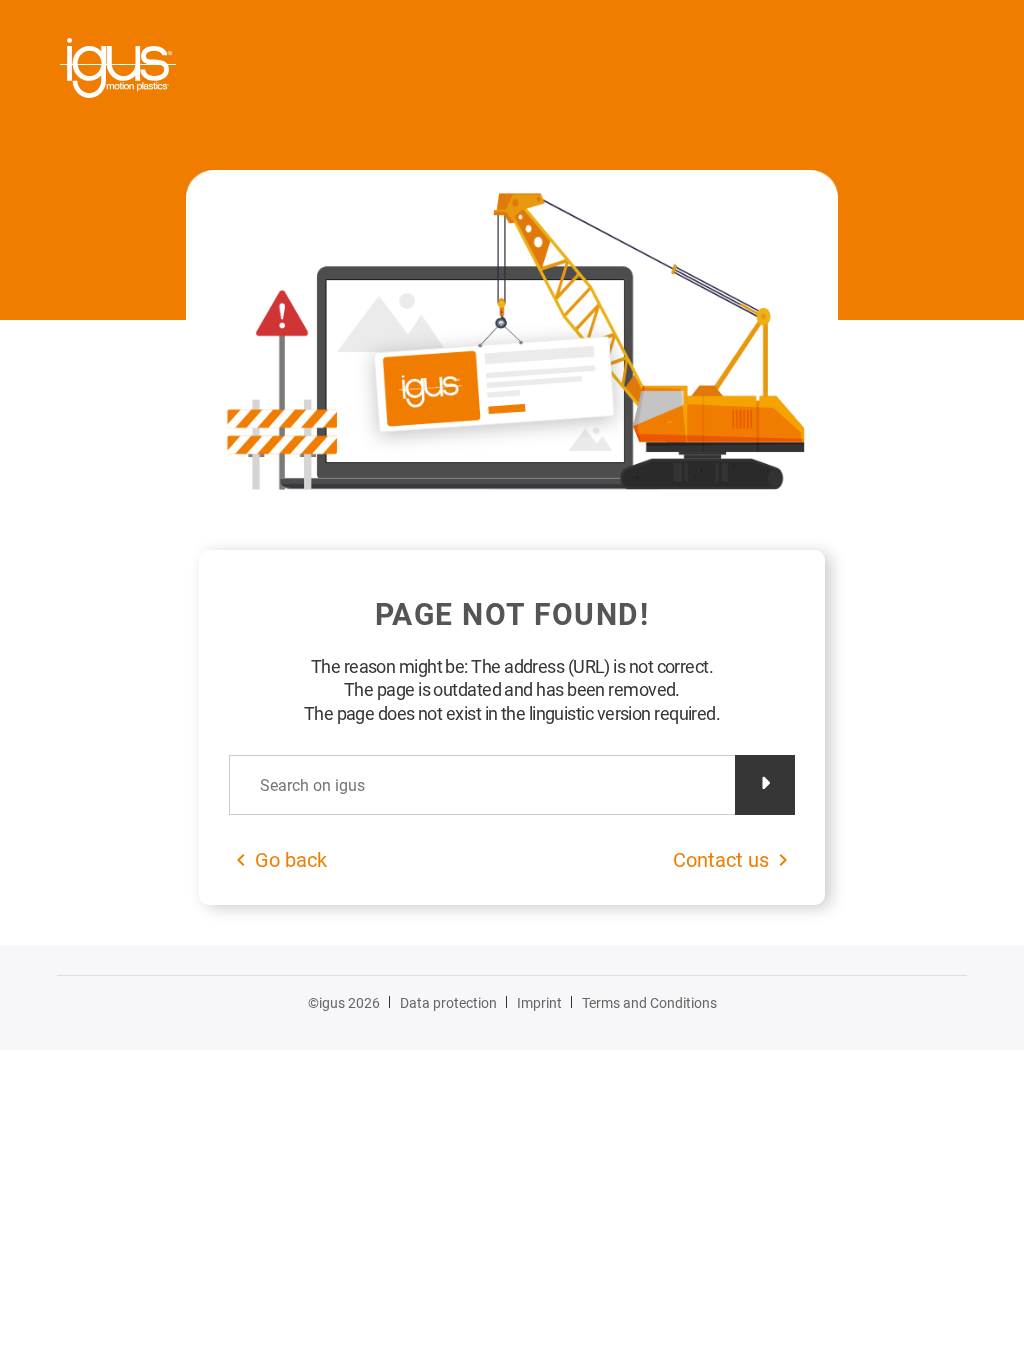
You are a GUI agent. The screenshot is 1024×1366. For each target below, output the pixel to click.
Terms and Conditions (649, 1003)
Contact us (721, 860)
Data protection (448, 1003)
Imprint (539, 1003)
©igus (344, 1003)
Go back (291, 860)
